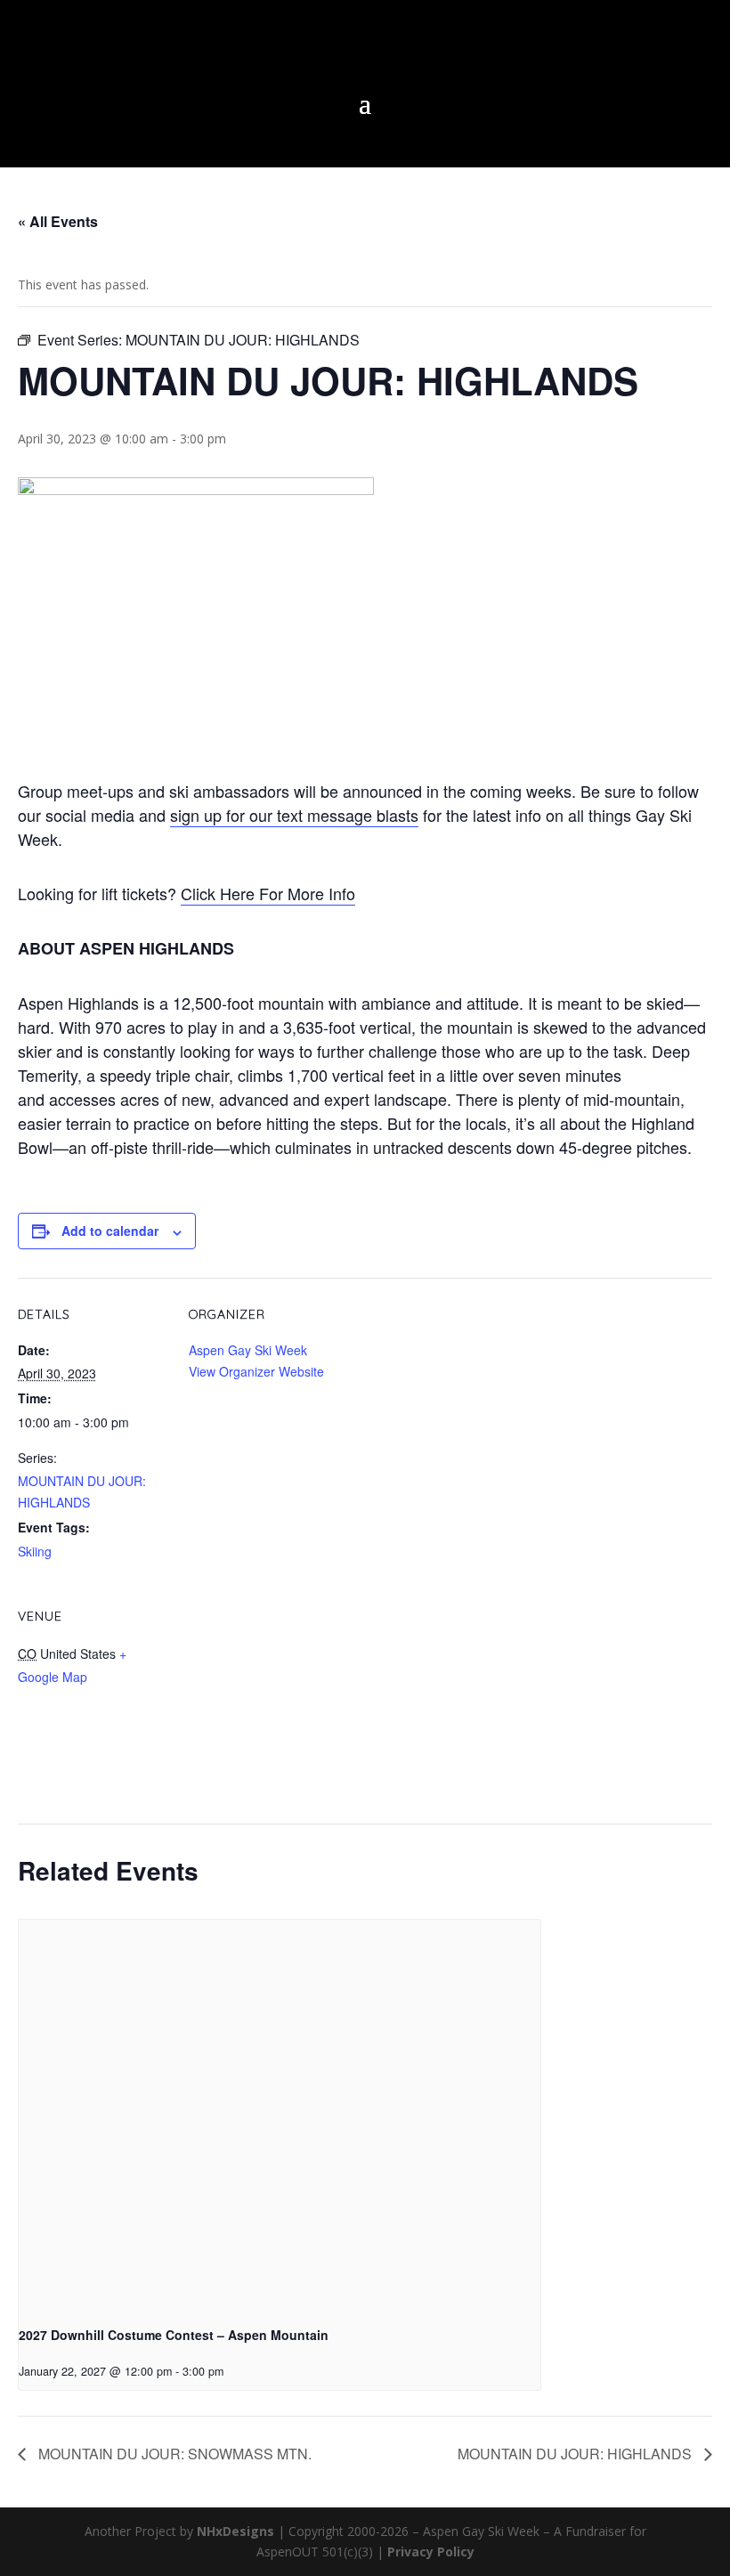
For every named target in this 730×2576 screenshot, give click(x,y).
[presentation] (280, 2116)
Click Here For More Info (268, 893)
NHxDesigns (235, 2531)
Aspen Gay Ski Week (248, 1350)
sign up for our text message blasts (294, 815)
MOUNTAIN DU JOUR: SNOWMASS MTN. (173, 2454)
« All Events (58, 221)
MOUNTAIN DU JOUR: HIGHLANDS (576, 2454)
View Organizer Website (256, 1371)
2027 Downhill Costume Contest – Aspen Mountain (174, 2335)
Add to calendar (110, 1231)
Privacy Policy (431, 2552)
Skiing (35, 1551)
